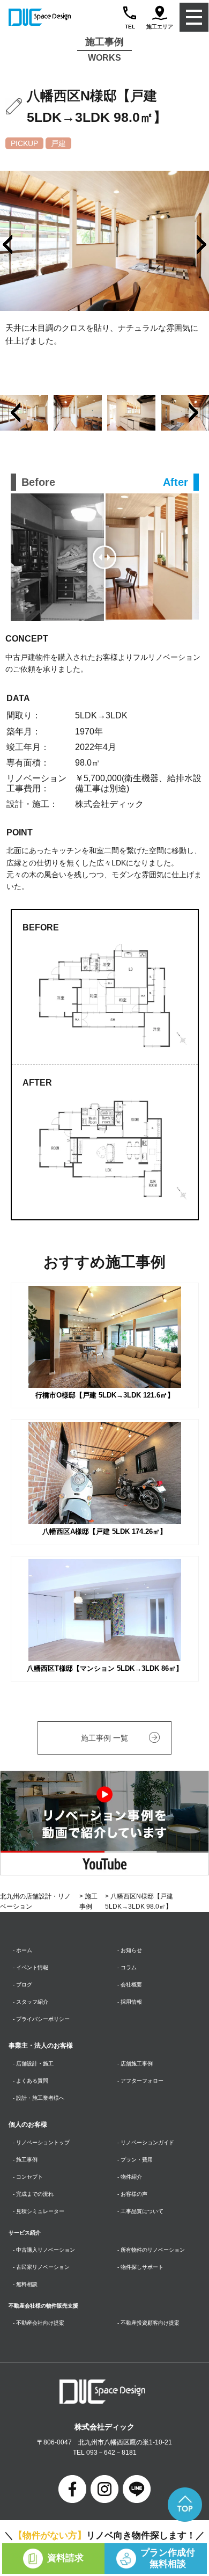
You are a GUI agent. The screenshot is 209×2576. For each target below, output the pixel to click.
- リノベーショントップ (41, 2142)
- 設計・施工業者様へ (39, 2098)
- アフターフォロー (140, 2081)
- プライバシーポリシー (41, 2019)
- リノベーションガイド (146, 2142)
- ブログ (23, 1985)
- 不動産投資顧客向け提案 (148, 2323)
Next (193, 413)
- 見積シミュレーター (39, 2211)
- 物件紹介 (130, 2177)
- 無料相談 (25, 2284)
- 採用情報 (130, 2002)
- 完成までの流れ (33, 2194)
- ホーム (23, 1950)
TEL (130, 27)
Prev (16, 413)
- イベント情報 (31, 1967)
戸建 (58, 143)
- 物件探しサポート (140, 2267)
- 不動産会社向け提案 (39, 2323)
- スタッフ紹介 (31, 2002)
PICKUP (24, 143)
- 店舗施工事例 (135, 2064)
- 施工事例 (25, 2160)
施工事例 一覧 (104, 1738)
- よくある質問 (31, 2081)
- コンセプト (28, 2177)
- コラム (127, 1967)
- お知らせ (130, 1950)
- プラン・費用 (135, 2160)
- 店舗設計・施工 (33, 2064)
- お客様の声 (132, 2194)
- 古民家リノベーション (41, 2267)
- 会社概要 (130, 1985)
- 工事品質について (140, 2211)
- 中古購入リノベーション (44, 2250)
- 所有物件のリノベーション (151, 2250)
